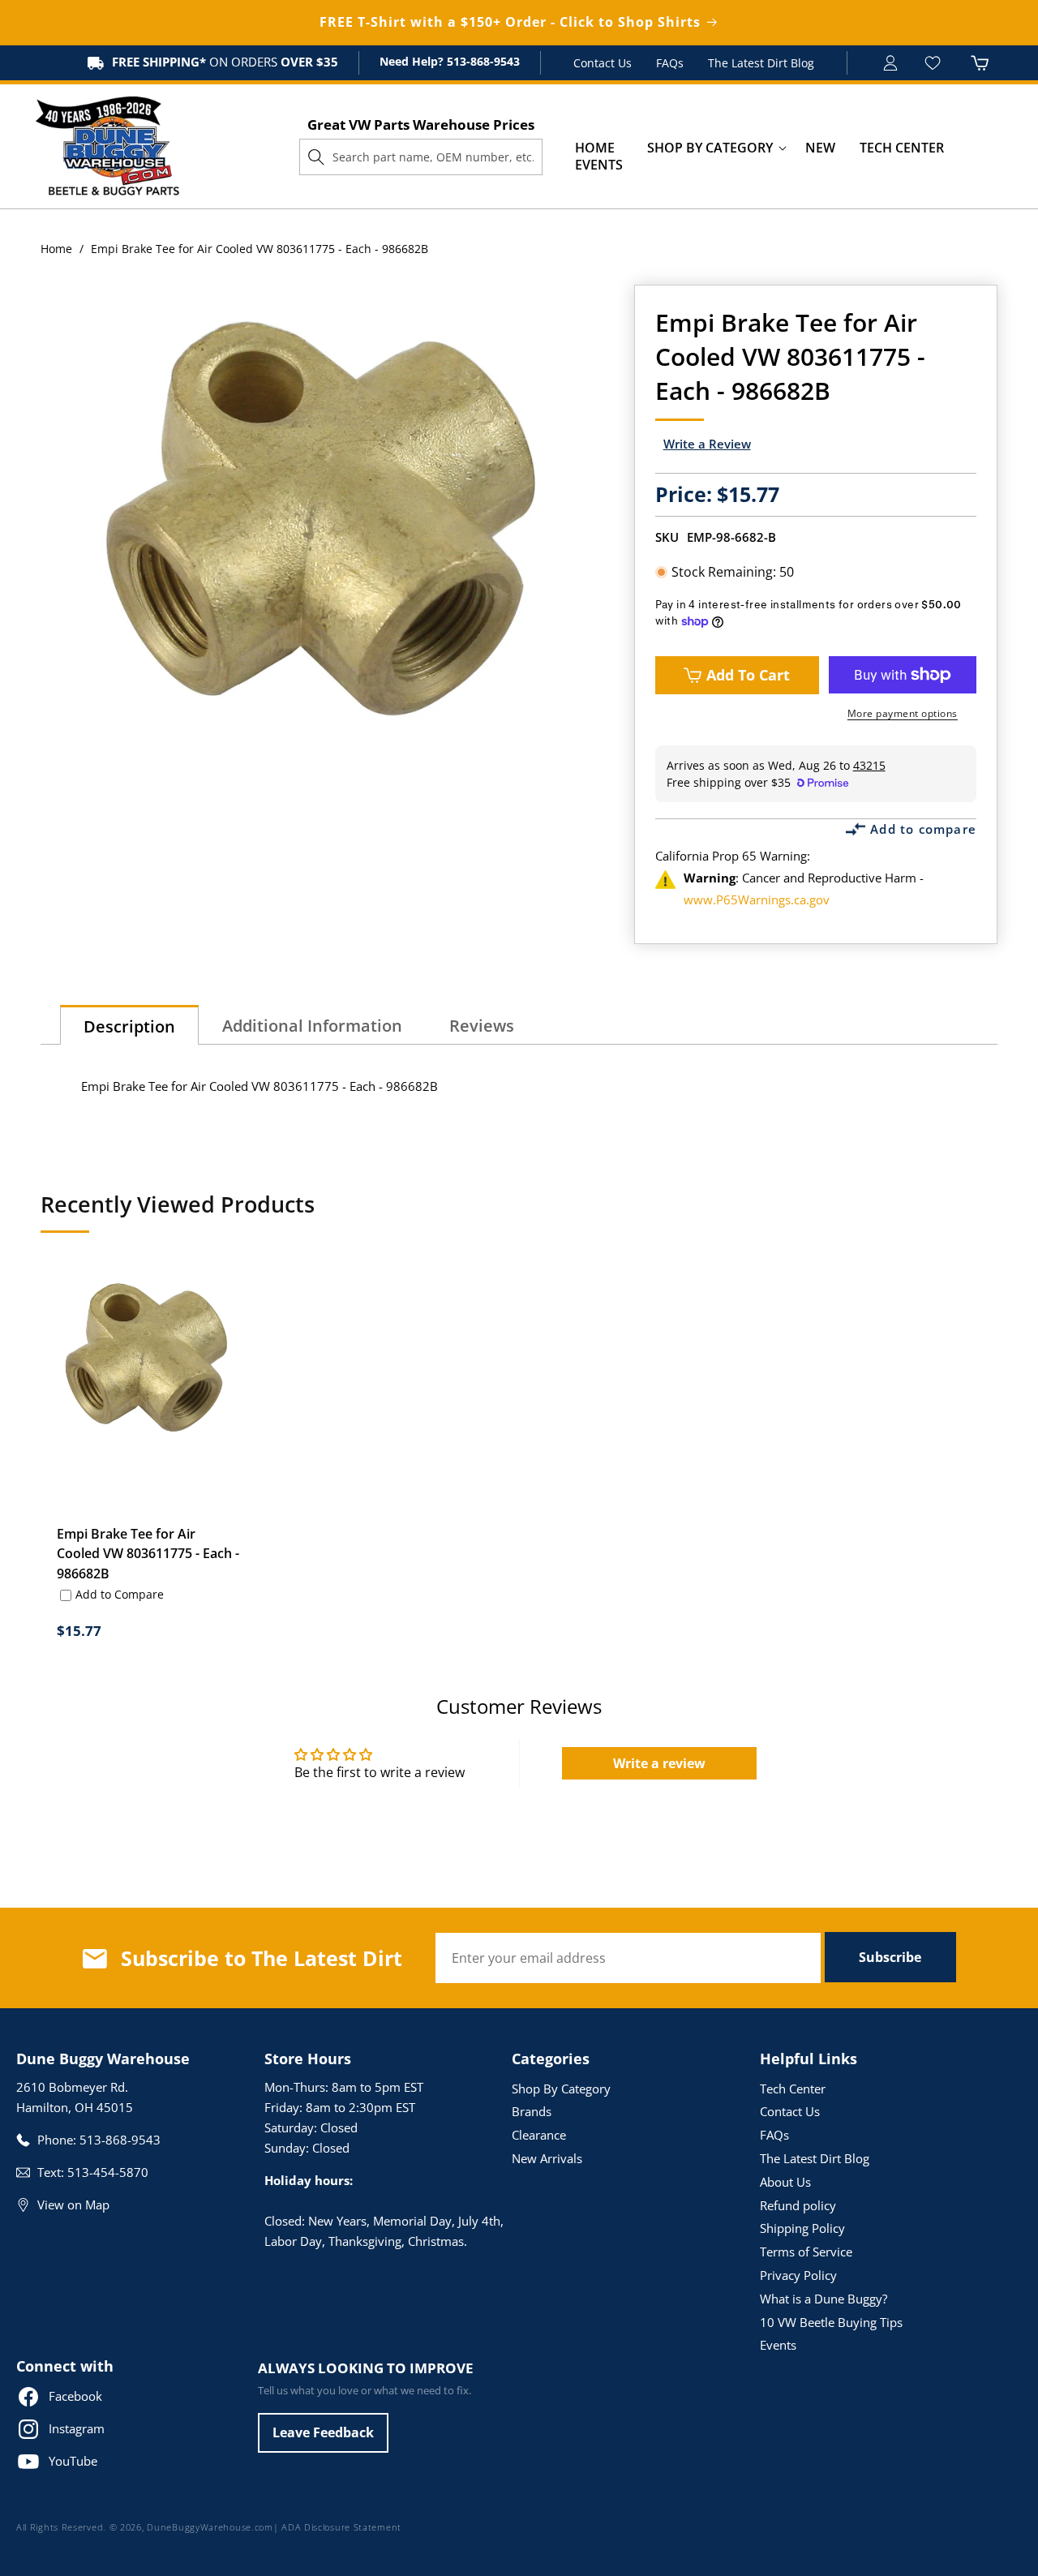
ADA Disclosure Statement (341, 2527)
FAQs (670, 63)
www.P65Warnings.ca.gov (757, 899)
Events (778, 2345)
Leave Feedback (323, 2432)
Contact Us (603, 63)
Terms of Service (806, 2252)
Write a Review (707, 444)
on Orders (225, 62)
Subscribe (890, 1957)
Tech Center (793, 2089)
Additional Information (312, 1026)
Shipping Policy (802, 2228)
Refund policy (798, 2205)
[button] (710, 148)
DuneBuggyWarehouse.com (210, 2527)
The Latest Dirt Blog (761, 63)
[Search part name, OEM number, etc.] (316, 157)
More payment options (903, 713)
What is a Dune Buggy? (824, 2299)
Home (56, 249)
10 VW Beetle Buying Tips (831, 2322)
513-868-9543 (482, 61)
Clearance (539, 2135)
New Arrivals (547, 2158)
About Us (785, 2182)
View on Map (73, 2205)
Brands (532, 2111)
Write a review (659, 1763)
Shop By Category (561, 2089)
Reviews (482, 1026)
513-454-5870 (108, 2172)
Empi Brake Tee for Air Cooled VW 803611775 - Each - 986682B (148, 1553)
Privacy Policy (798, 2275)
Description (129, 1026)
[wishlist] (935, 63)
